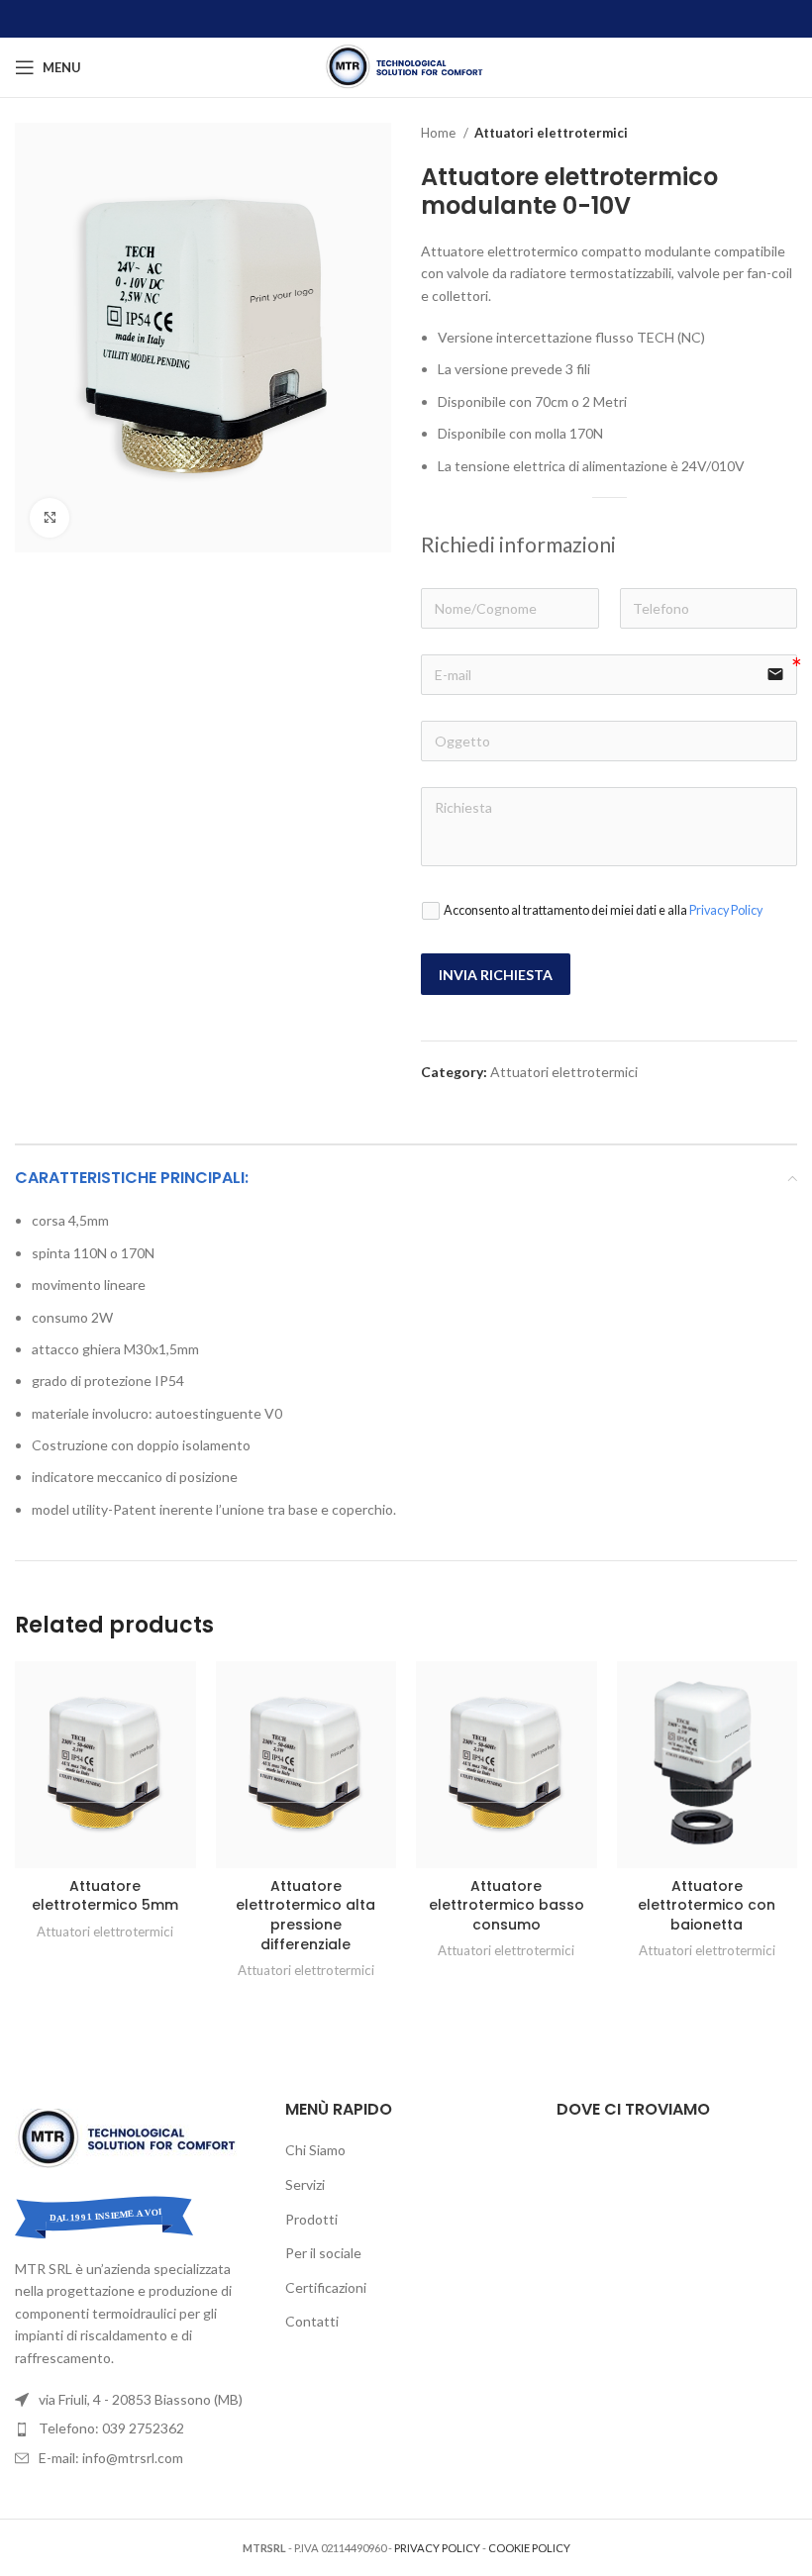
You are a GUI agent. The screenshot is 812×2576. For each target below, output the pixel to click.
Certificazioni (326, 2287)
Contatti (312, 2321)
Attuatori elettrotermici (551, 133)
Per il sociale (323, 2253)
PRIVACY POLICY (437, 2548)
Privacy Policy (726, 911)
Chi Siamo (315, 2150)
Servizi (305, 2184)
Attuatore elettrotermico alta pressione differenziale (305, 1915)
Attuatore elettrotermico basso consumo (507, 1905)
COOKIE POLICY (529, 2548)
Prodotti (311, 2219)
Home (440, 133)
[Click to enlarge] (50, 518)
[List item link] (135, 2428)
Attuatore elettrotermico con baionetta (707, 1905)
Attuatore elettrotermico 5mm (105, 1896)
